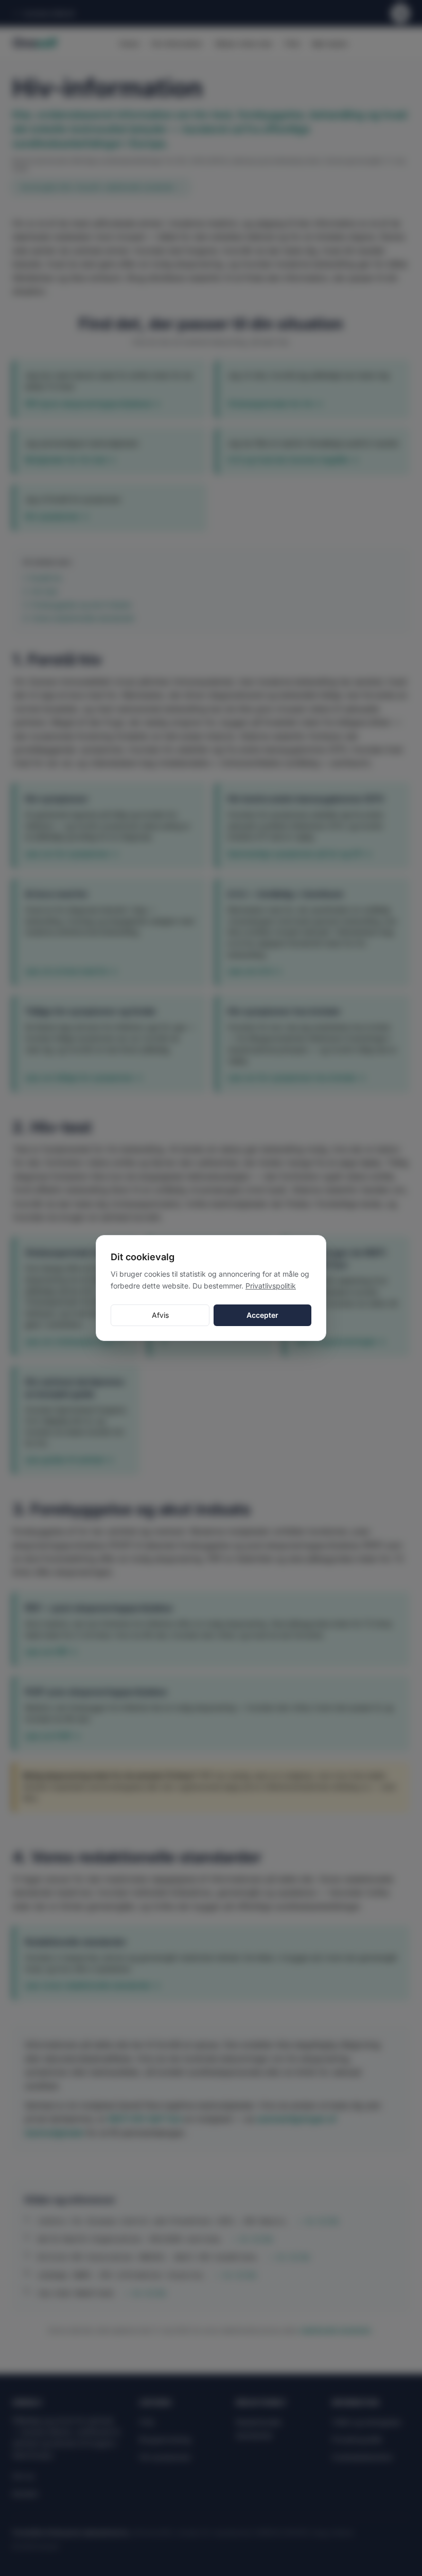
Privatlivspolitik (271, 1286)
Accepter (262, 1315)
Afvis (160, 1315)
